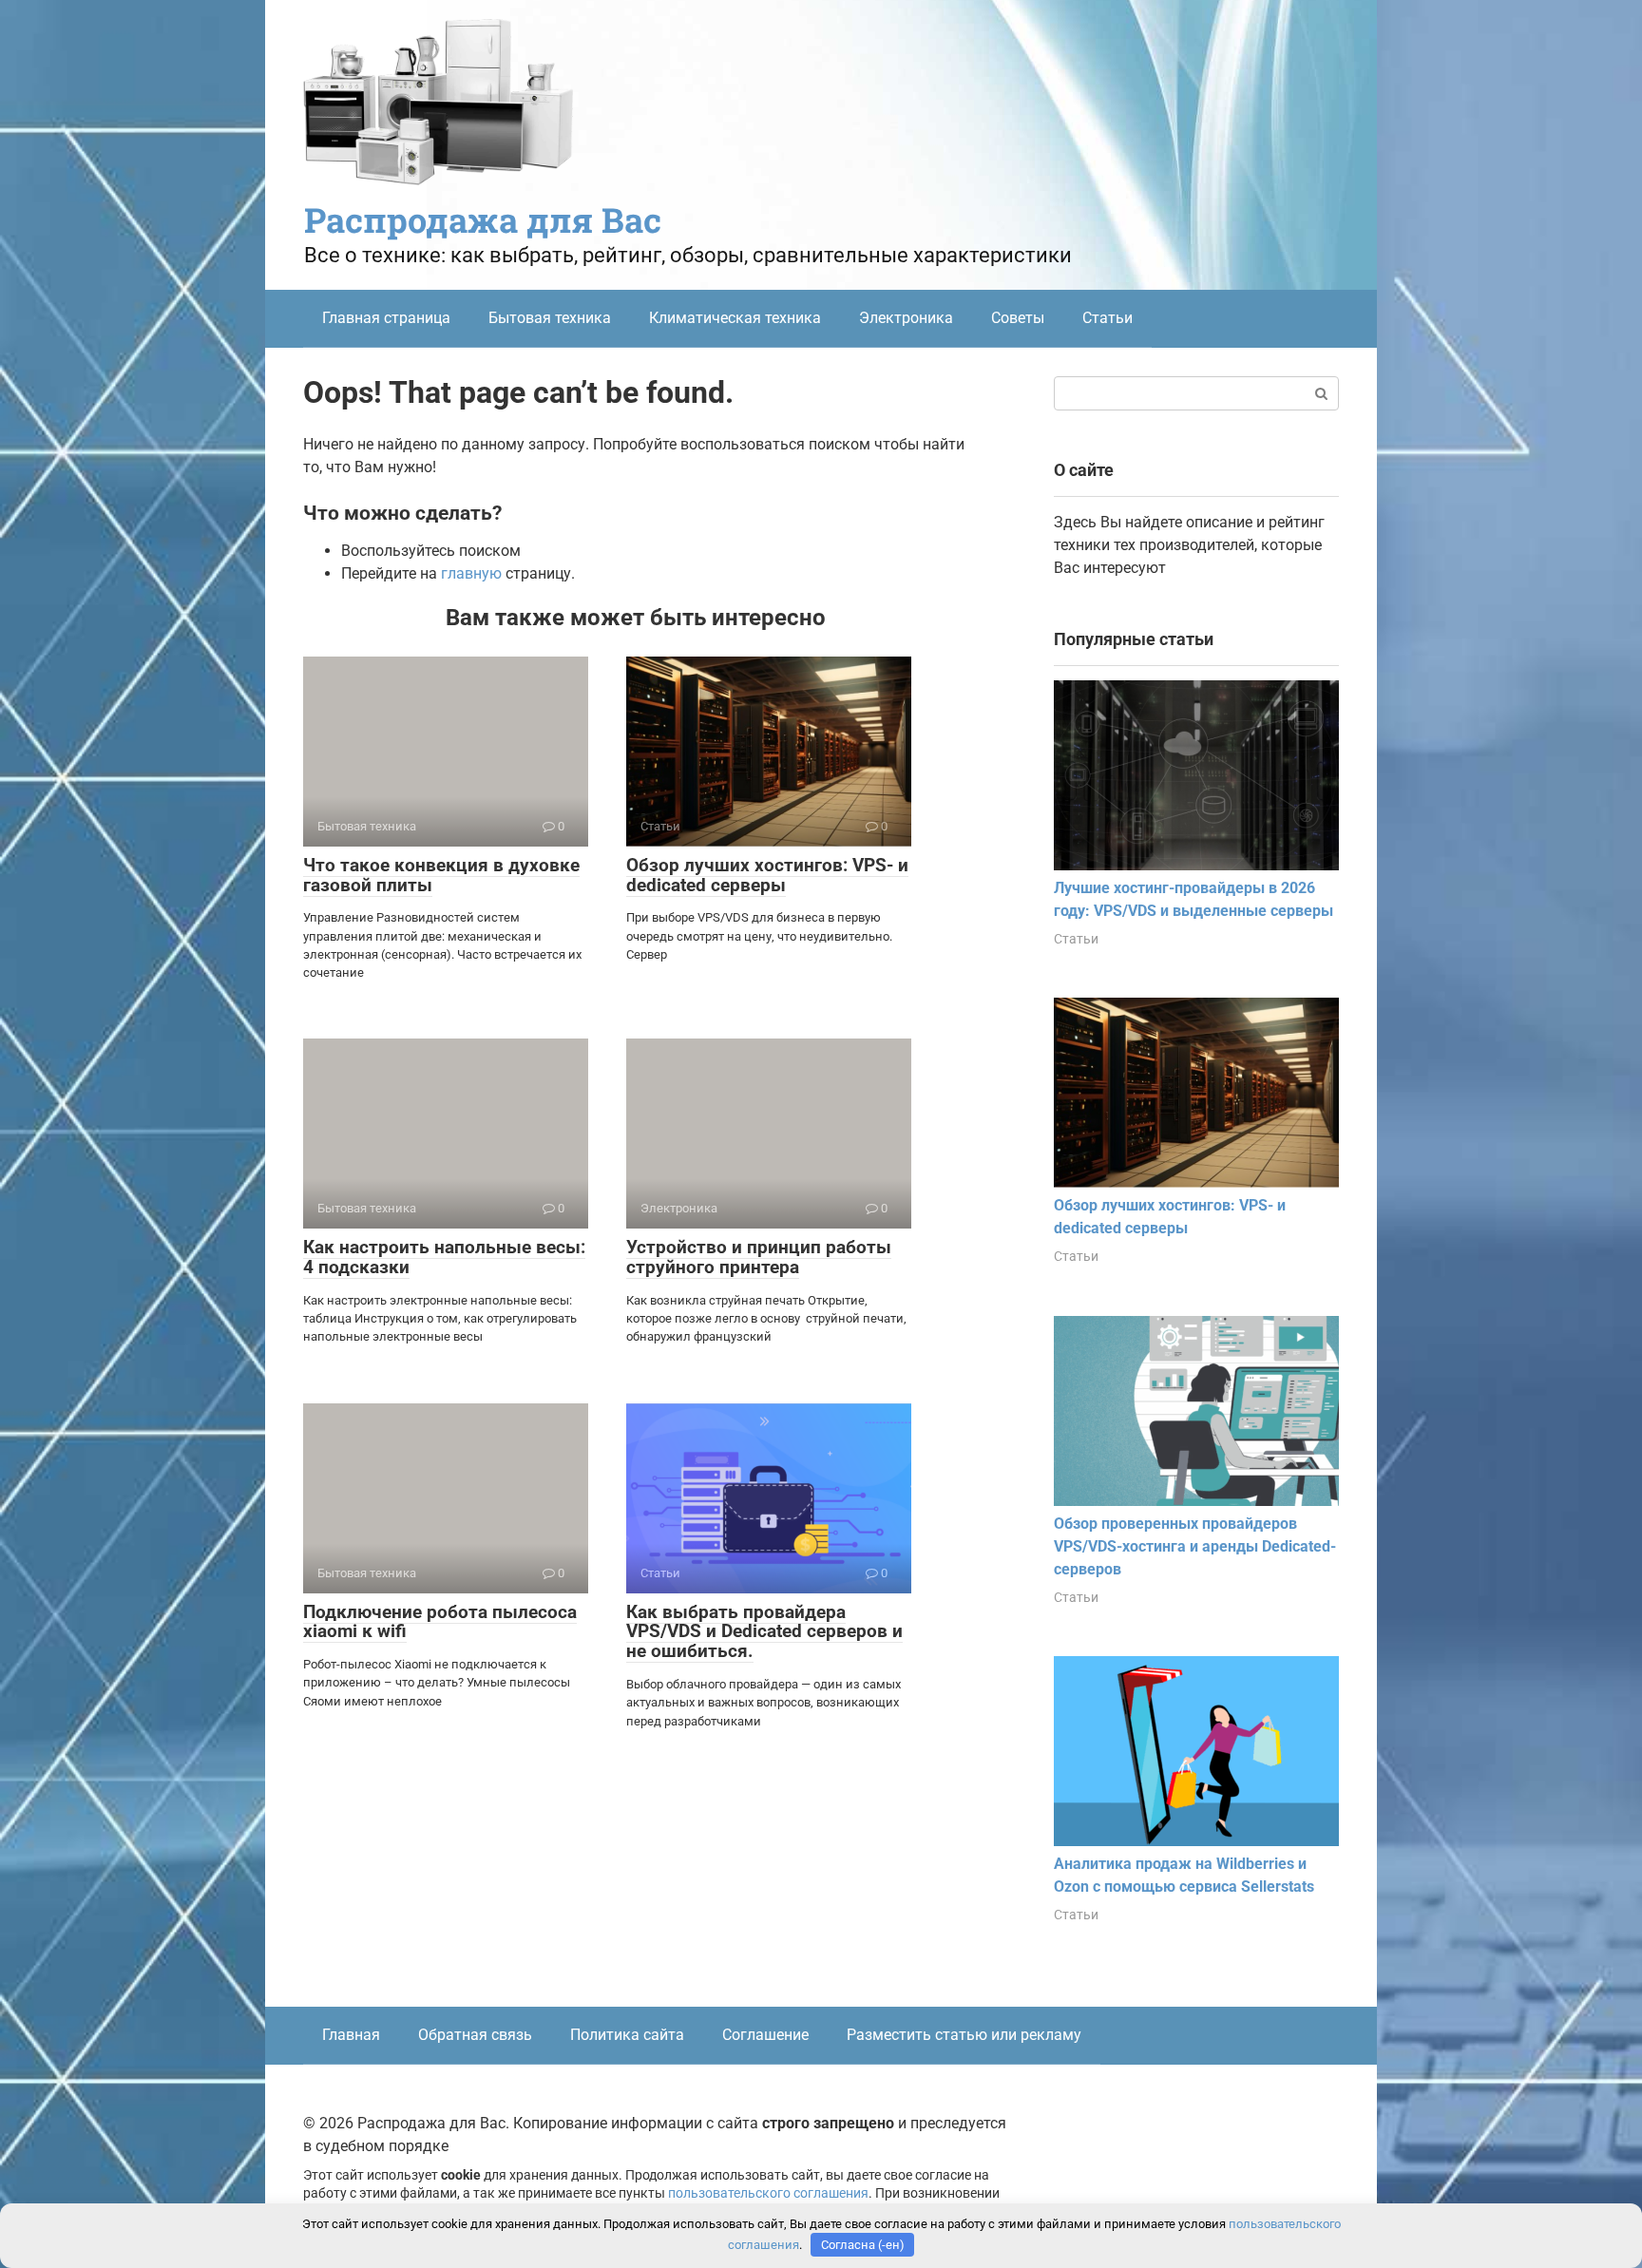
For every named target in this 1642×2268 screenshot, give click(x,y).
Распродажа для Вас (483, 219)
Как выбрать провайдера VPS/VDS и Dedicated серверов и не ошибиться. (764, 1632)
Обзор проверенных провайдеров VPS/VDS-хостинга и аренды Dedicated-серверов (1195, 1546)
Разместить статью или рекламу (964, 2035)
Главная (351, 2035)
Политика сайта (627, 2035)
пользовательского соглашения (768, 2193)
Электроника (906, 318)
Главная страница (386, 318)
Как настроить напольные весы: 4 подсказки (444, 1257)
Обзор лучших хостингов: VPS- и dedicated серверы (767, 875)
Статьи (1107, 318)
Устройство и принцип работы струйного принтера (759, 1257)
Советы (1018, 318)
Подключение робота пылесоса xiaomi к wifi (440, 1622)
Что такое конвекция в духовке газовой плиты (441, 875)
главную (471, 573)
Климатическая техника (735, 318)
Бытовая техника (550, 318)
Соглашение (765, 2035)
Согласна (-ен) (863, 2245)
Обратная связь (475, 2035)
